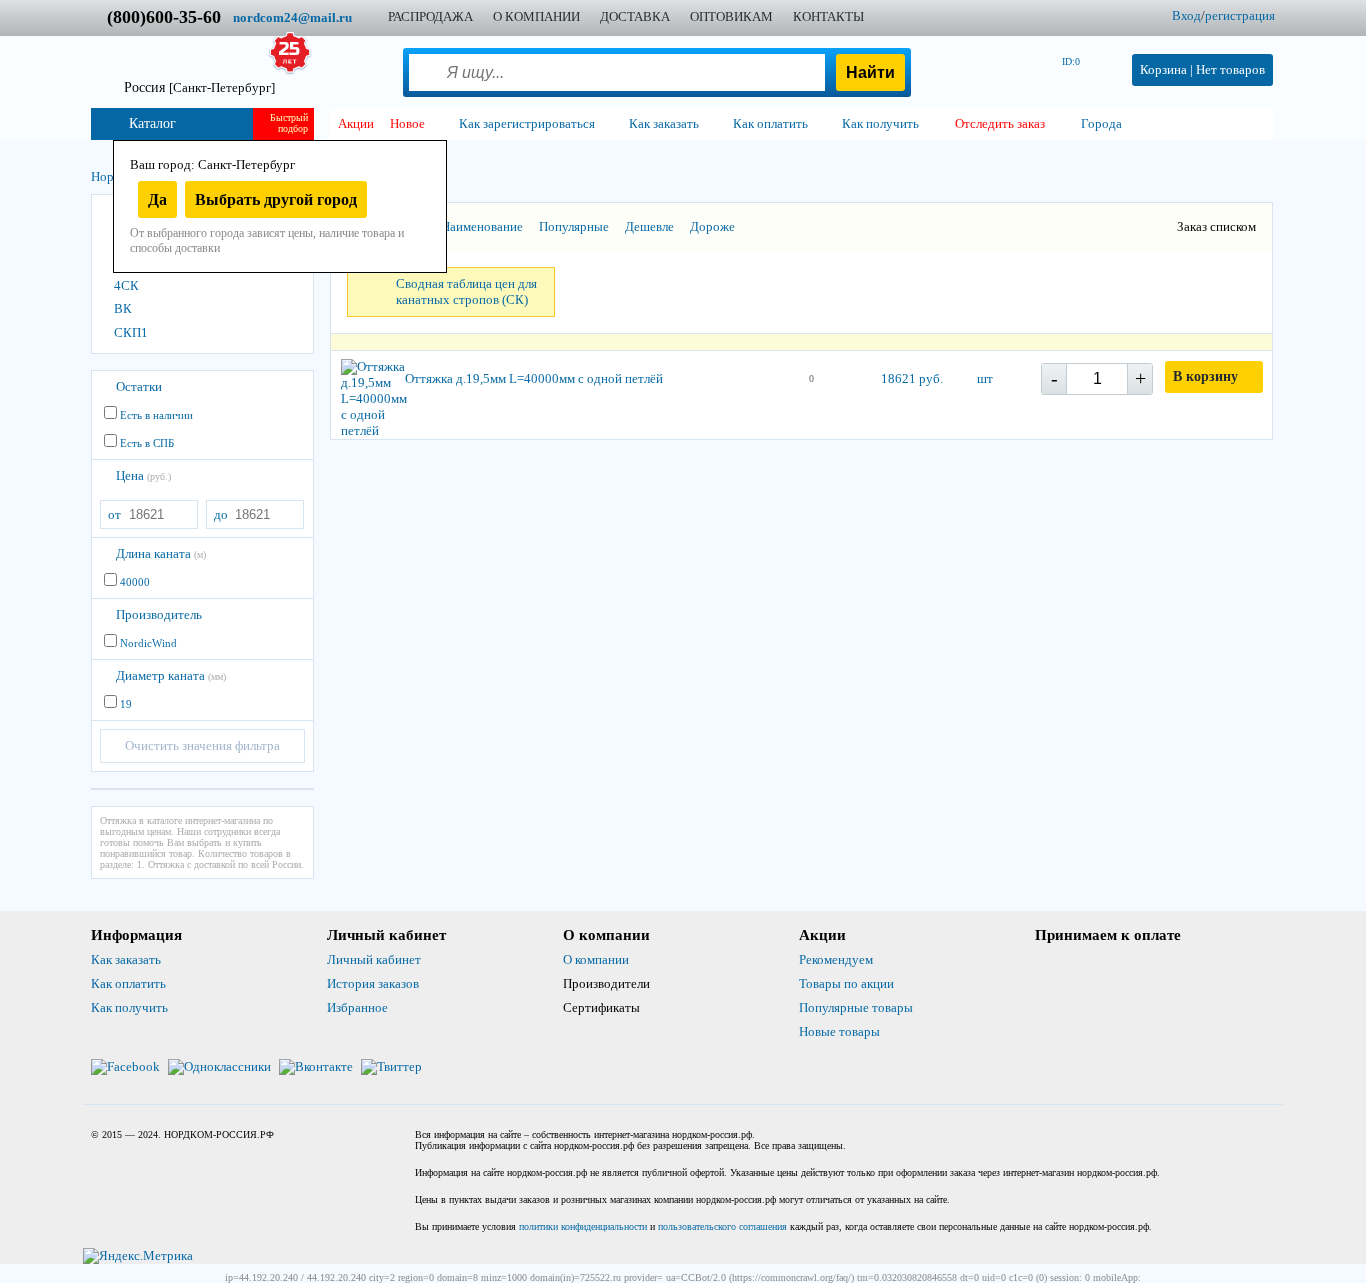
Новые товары (839, 1031)
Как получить (129, 1007)
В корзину (1205, 376)
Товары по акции (846, 983)
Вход (1186, 15)
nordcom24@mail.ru (292, 17)
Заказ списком (1216, 226)
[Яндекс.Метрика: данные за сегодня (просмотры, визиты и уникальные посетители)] (138, 1256)
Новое (407, 123)
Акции (356, 123)
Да (157, 199)
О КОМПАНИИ (536, 16)
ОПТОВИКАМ (731, 16)
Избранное (357, 1007)
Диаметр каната (171, 675)
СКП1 (131, 332)
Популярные (574, 226)
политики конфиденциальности (583, 1226)
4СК (126, 285)
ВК (123, 308)
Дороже (712, 226)
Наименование (482, 226)
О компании (596, 959)
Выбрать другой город (276, 199)
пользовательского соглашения (722, 1226)
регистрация (1240, 15)
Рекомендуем (836, 959)
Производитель (159, 614)
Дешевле (649, 226)
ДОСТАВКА (635, 16)
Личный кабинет (374, 959)
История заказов (373, 983)
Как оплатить (128, 983)
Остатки (139, 386)
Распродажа (430, 16)
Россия (199, 87)
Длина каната (161, 553)
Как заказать (126, 959)
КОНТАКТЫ (828, 16)
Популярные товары (856, 1007)
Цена (143, 475)
